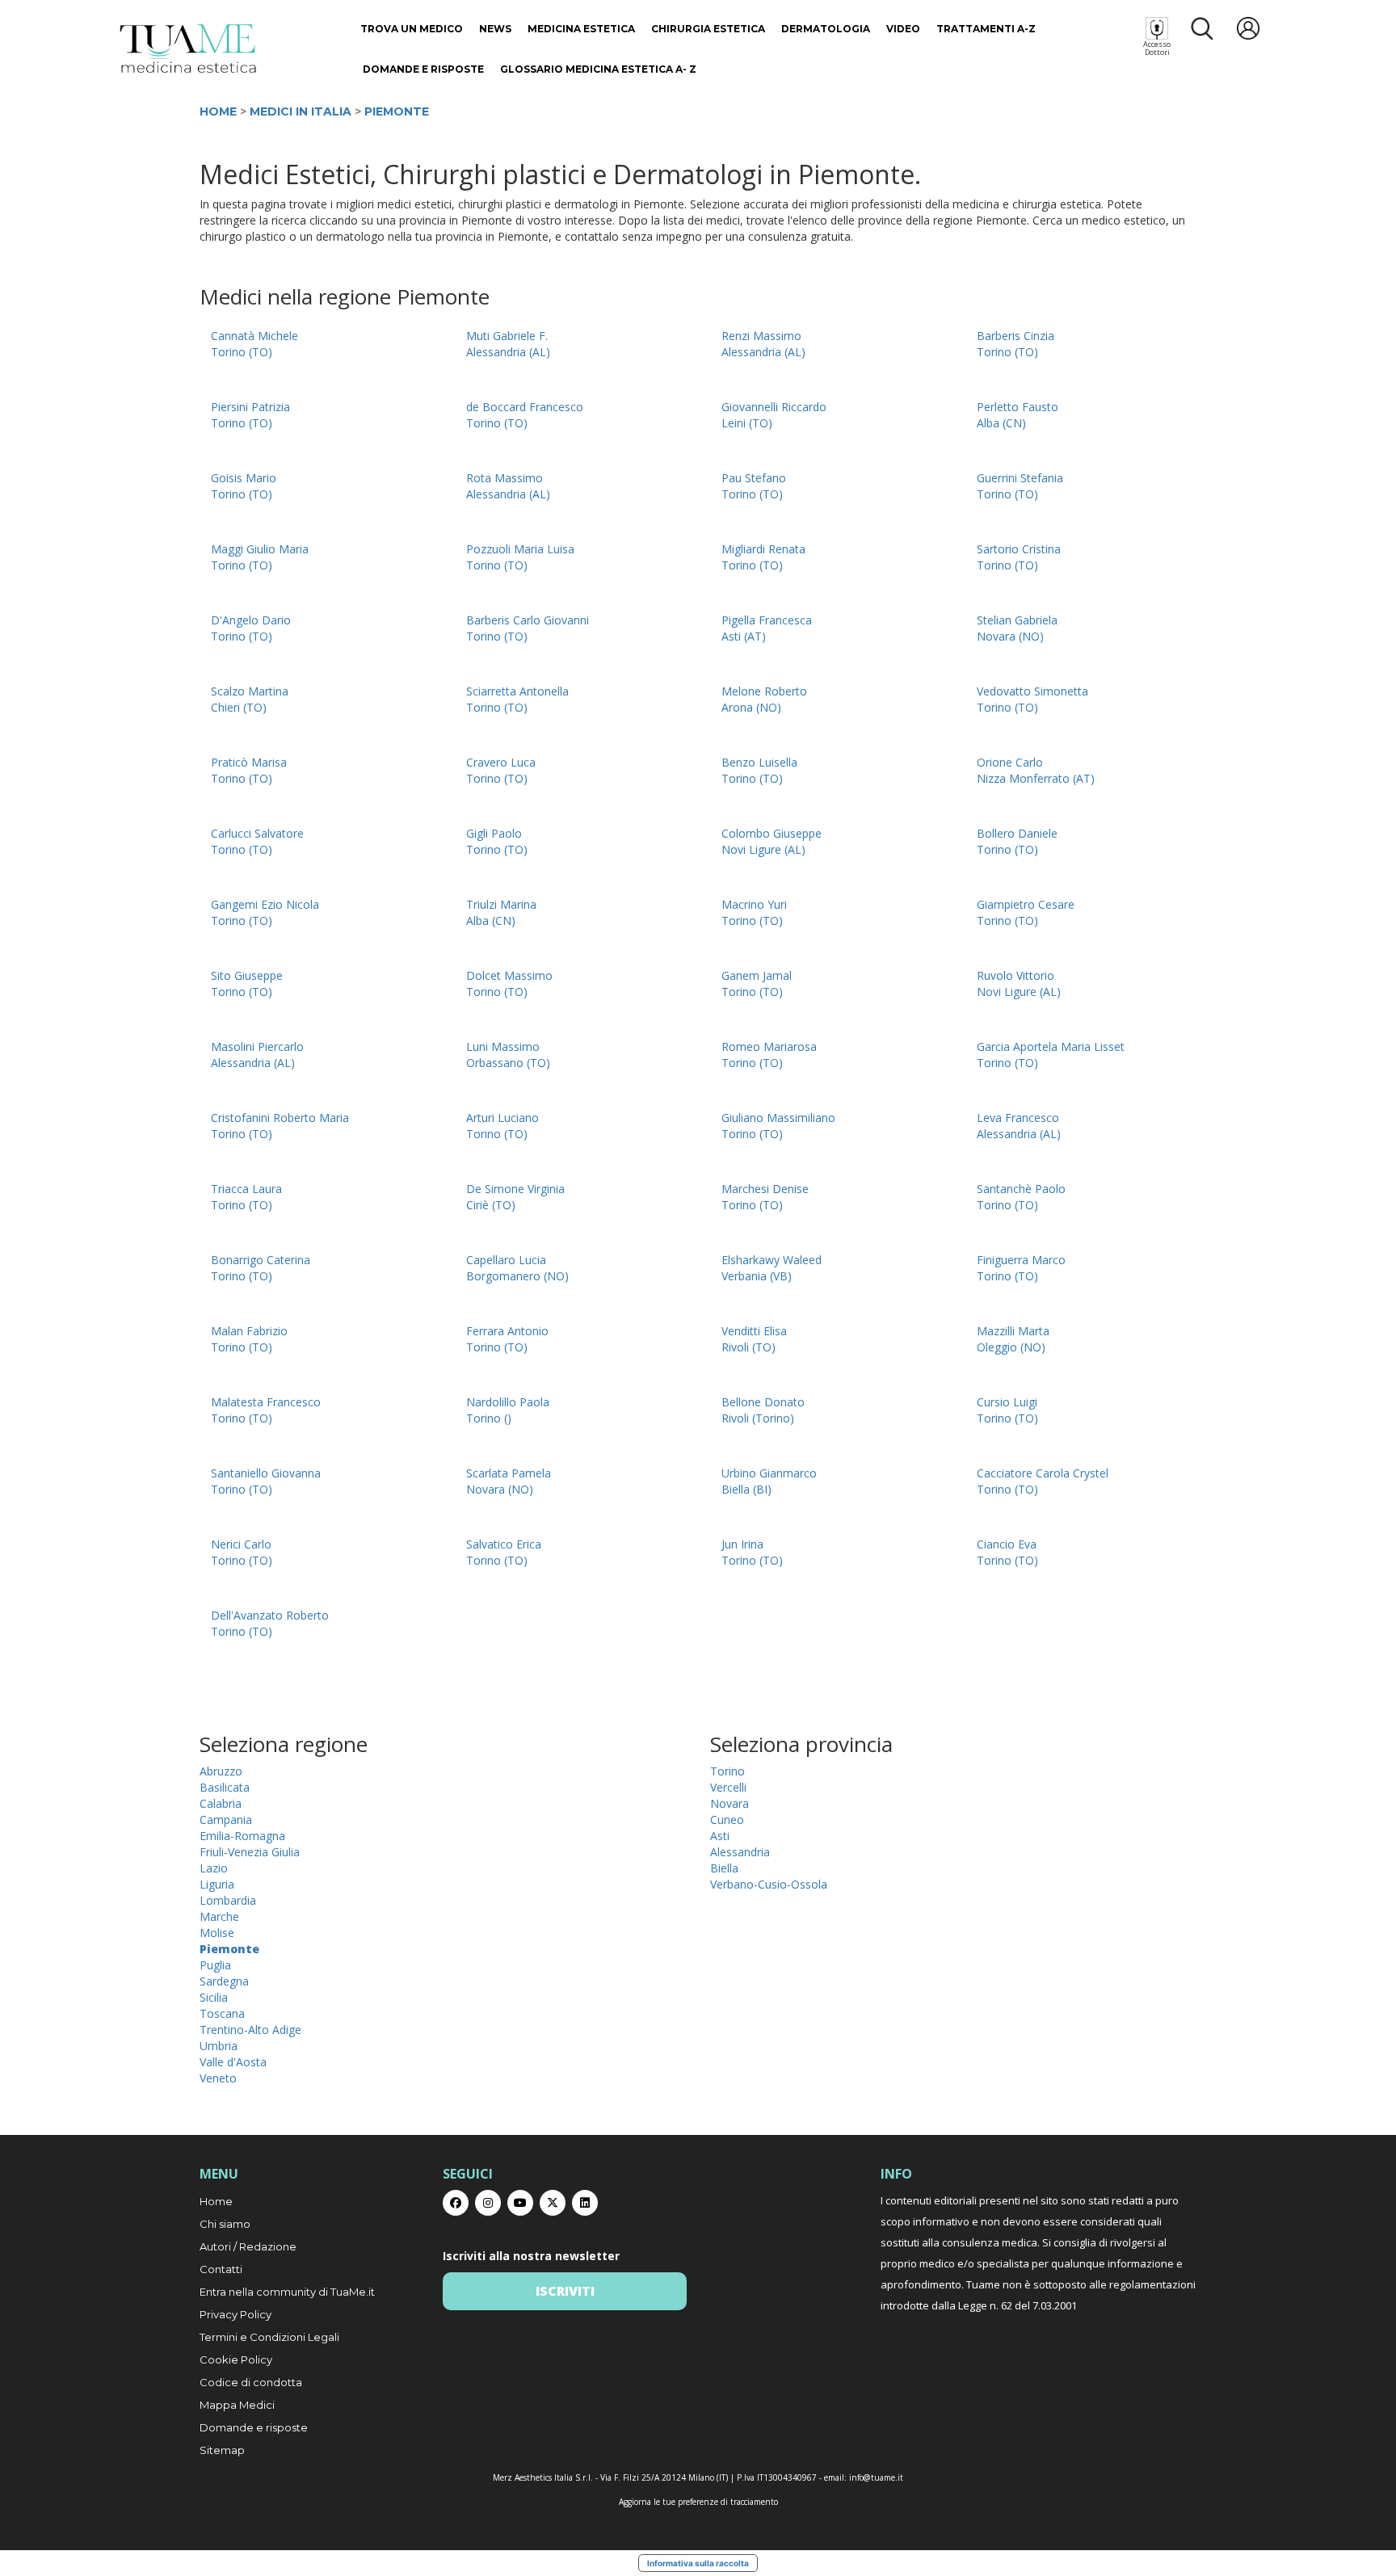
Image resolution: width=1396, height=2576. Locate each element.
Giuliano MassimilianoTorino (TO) (778, 1126)
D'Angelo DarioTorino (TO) (251, 628)
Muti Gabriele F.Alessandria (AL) (508, 344)
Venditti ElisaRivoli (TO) (754, 1339)
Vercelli (728, 1787)
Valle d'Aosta (233, 2062)
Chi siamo (225, 2224)
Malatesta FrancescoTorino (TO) (266, 1410)
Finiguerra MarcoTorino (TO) (1021, 1268)
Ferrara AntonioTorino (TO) (507, 1339)
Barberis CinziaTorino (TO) (1015, 344)
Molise (217, 1933)
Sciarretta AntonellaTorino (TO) (517, 699)
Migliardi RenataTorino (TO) (763, 557)
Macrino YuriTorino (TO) (754, 912)
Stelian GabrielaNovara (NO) (1017, 628)
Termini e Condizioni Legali (269, 2337)
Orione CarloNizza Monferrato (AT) (1036, 770)
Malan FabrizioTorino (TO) (249, 1339)
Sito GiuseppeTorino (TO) (247, 983)
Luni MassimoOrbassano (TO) (508, 1055)
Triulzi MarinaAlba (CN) (501, 912)
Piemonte (397, 111)
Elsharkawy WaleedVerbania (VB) (772, 1268)
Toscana (222, 2013)
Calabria (221, 1803)
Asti (720, 1836)
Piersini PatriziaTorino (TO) (250, 415)
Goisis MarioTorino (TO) (244, 486)
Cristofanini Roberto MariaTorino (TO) (280, 1126)
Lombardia (228, 1900)
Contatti (221, 2269)
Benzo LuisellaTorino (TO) (759, 770)
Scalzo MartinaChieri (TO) (250, 699)
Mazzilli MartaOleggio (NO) (1013, 1339)
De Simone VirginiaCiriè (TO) (515, 1197)
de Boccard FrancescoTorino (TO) (525, 415)
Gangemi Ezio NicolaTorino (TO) (265, 912)
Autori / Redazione (248, 2246)
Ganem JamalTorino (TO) (757, 983)
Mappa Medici (237, 2405)
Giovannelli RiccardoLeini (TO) (774, 415)
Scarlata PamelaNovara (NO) (509, 1481)
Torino (727, 1771)
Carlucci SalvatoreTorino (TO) (257, 841)
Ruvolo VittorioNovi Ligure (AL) (1019, 983)
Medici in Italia (301, 111)
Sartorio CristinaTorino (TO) (1019, 557)
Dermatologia (826, 29)
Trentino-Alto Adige (250, 2030)
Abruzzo (221, 1771)
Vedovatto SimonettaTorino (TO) (1032, 699)
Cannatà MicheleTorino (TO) (254, 344)
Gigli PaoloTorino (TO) (497, 841)
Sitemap (222, 2450)
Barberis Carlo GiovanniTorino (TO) (528, 628)
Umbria (219, 2046)
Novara (730, 1803)
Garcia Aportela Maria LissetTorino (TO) (1051, 1055)
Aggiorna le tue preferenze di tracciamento (698, 2502)
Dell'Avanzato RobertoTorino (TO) (270, 1623)
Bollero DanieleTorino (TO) (1017, 841)
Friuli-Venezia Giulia (250, 1852)
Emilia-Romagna (242, 1836)
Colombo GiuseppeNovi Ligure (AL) (772, 841)
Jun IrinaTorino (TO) (752, 1552)
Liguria (217, 1884)
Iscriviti (565, 2291)
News (495, 29)
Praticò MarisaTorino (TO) (249, 770)
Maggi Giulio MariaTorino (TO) (260, 557)
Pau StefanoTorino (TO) (754, 486)
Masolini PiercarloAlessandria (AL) (257, 1055)
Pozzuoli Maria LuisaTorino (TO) (520, 557)
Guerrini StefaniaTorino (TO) (1020, 486)
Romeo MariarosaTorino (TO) (769, 1055)
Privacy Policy (235, 2314)
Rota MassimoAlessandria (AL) (508, 486)
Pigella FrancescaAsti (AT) (767, 628)
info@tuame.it (876, 2477)
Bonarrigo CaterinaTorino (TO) (261, 1268)
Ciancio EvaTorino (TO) (1007, 1552)
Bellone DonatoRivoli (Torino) (763, 1410)
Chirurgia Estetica (708, 29)
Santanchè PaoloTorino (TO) (1021, 1197)
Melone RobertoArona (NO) (764, 699)
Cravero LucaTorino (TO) (501, 770)
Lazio (214, 1868)
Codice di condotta (251, 2382)
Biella (724, 1868)
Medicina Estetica (581, 29)
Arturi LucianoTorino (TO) (502, 1126)
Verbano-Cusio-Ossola (769, 1884)
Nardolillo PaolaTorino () (508, 1410)
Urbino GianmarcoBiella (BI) (769, 1481)
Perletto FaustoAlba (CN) (1018, 415)
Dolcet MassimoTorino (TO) (509, 983)
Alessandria (740, 1852)
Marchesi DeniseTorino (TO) (765, 1197)
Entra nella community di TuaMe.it (287, 2292)
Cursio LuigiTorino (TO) (1007, 1410)
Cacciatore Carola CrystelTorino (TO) (1043, 1481)
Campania (226, 1820)
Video (903, 29)
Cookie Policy (236, 2360)
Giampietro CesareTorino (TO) (1026, 912)
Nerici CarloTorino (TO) (242, 1552)
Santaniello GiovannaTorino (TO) (266, 1481)
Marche (219, 1916)
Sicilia (214, 1997)
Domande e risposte (423, 69)
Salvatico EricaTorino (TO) (504, 1552)
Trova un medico (412, 29)
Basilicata (225, 1787)
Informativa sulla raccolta (698, 2563)
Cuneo (727, 1820)
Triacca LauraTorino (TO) (246, 1197)
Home (218, 111)
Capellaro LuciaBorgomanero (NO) (517, 1268)
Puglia (215, 1965)
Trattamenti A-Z (986, 29)
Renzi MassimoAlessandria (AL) (763, 344)
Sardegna (224, 1981)
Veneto (218, 2078)
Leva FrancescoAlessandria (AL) (1019, 1126)
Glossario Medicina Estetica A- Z (598, 69)
